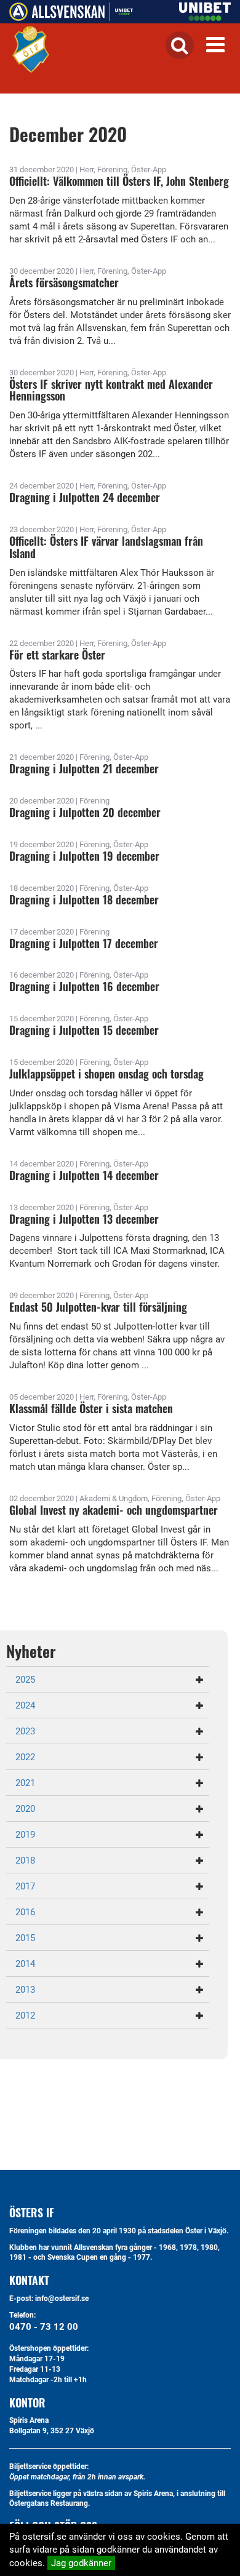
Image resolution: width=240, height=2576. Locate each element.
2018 (25, 1860)
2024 (25, 1705)
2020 (25, 1808)
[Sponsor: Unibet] (205, 9)
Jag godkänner (81, 2562)
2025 (25, 1679)
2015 (25, 1937)
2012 (25, 2015)
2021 (25, 1782)
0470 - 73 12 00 (44, 2326)
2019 (25, 1834)
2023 (25, 1731)
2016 (25, 1912)
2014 (25, 1963)
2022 (25, 1757)
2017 (25, 1886)
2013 (25, 1989)
